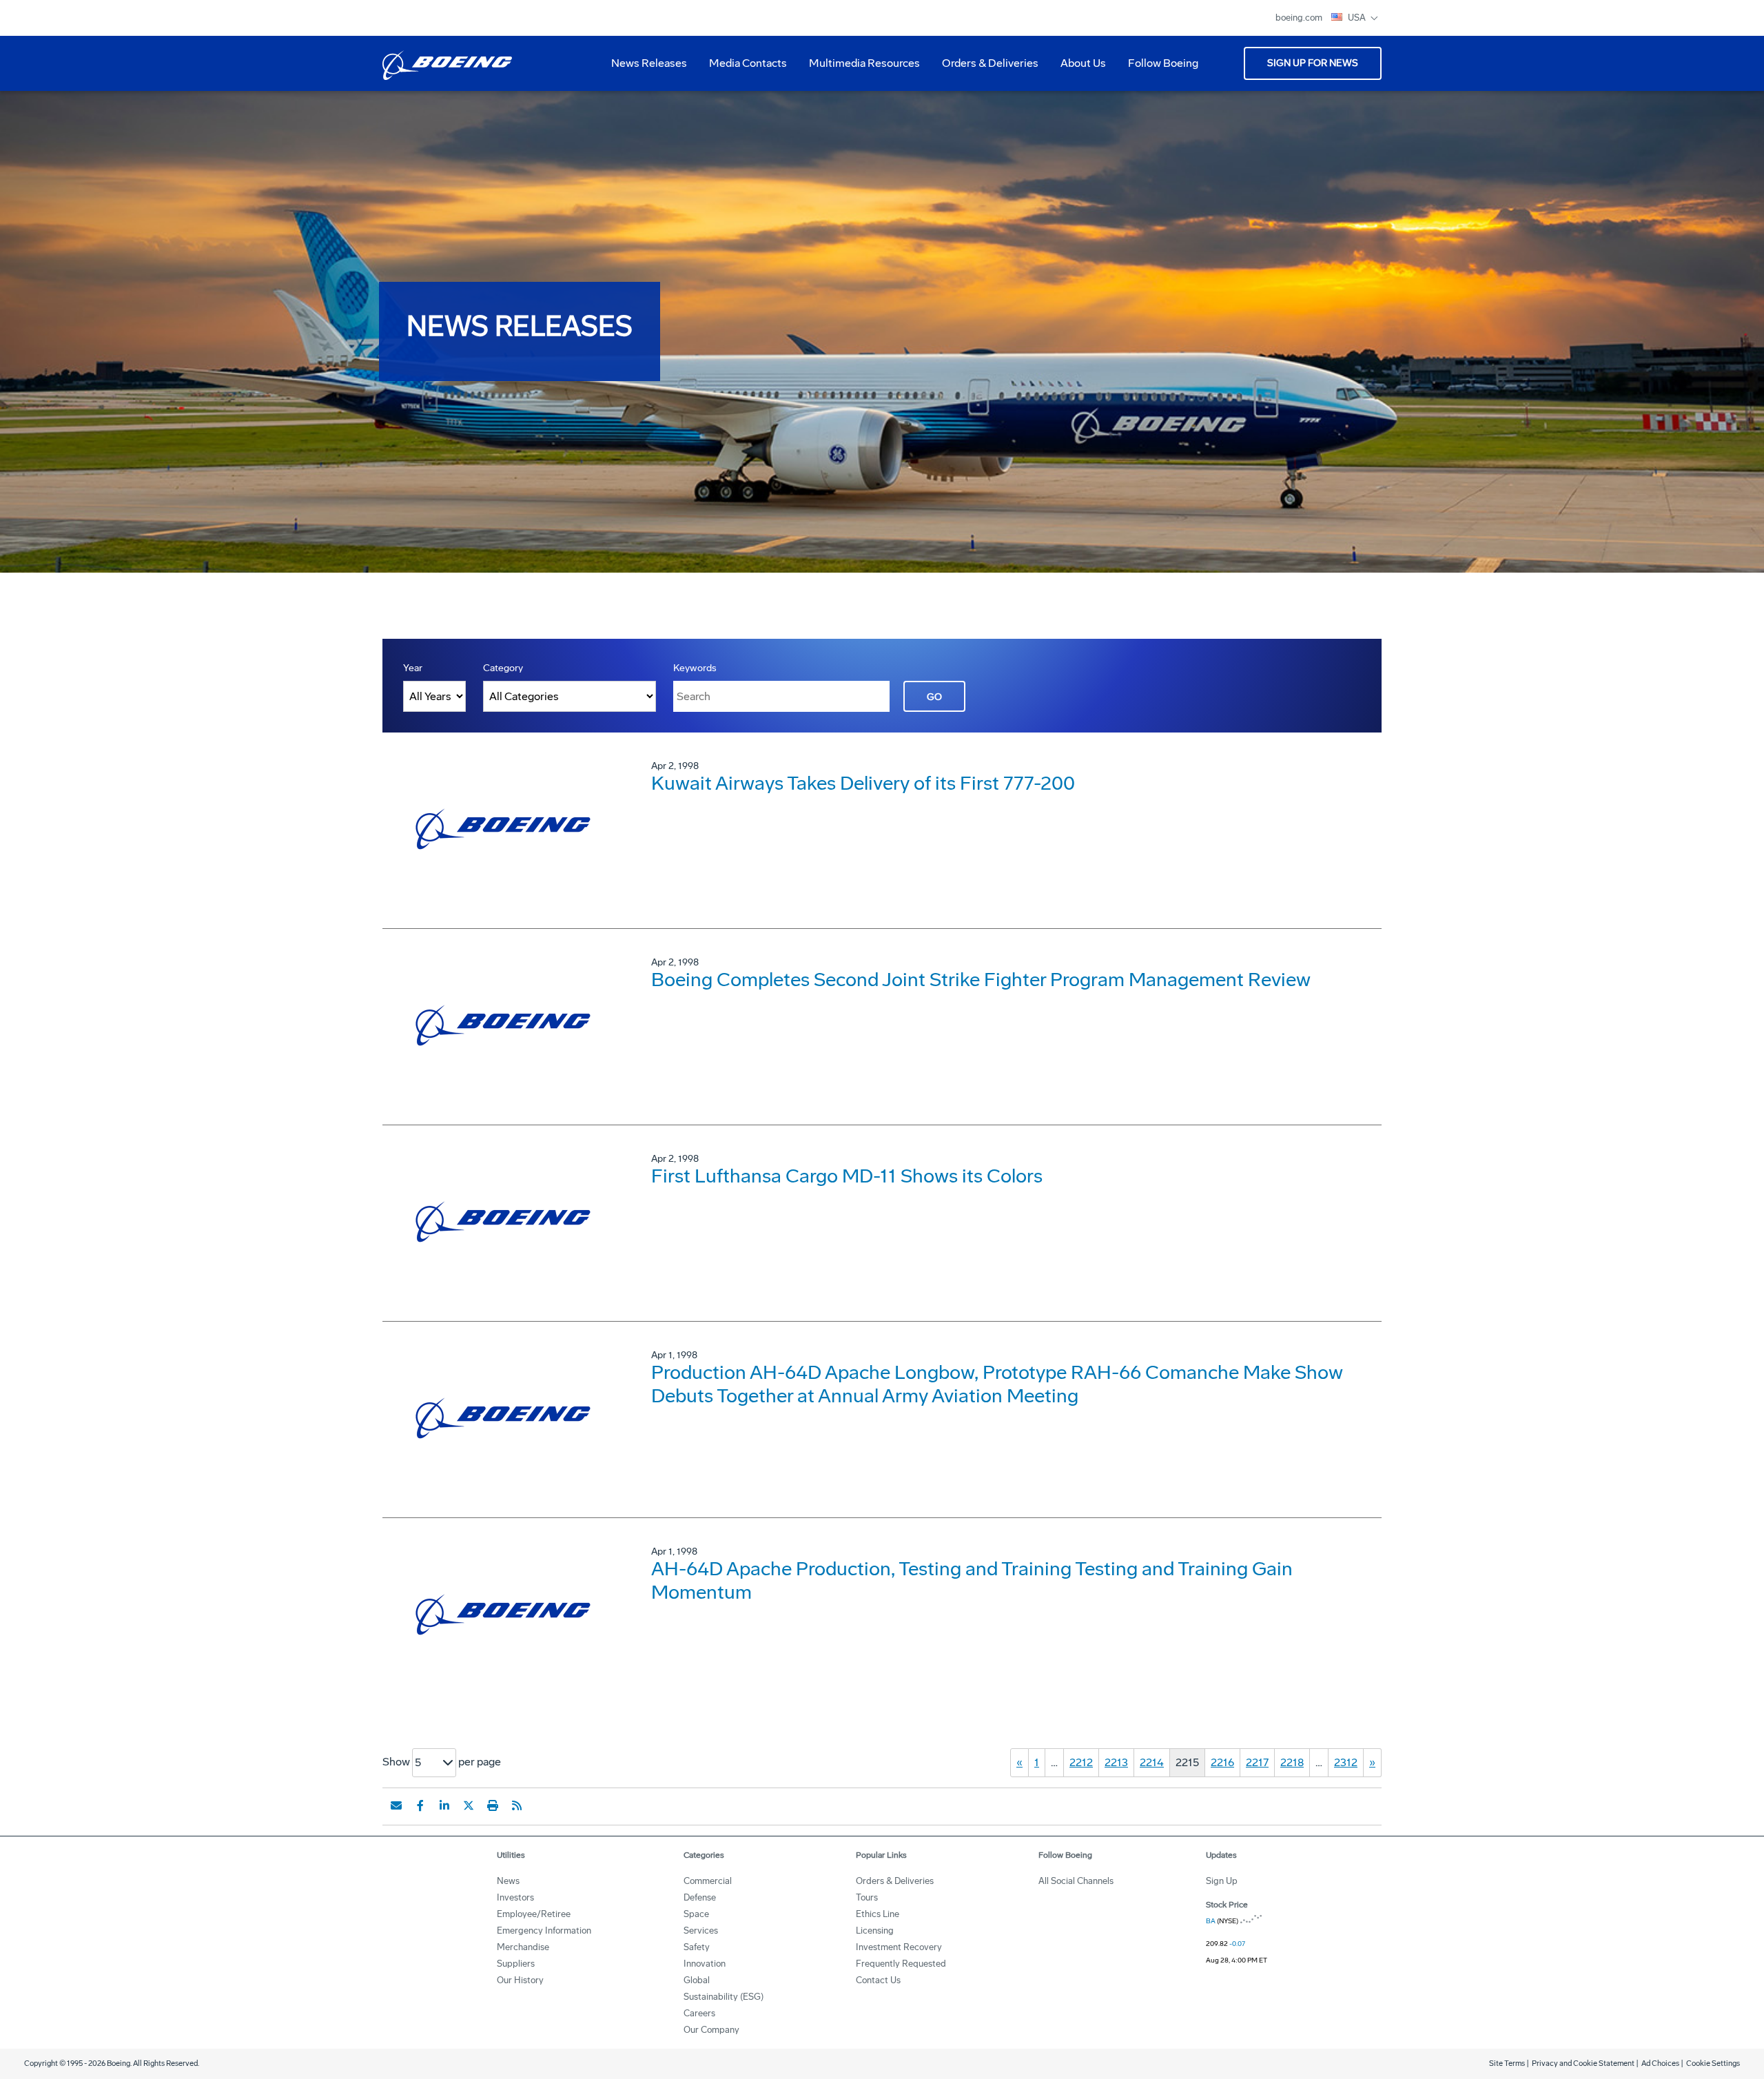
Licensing (875, 1931)
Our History (520, 1980)
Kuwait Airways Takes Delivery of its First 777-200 (863, 783)
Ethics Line (878, 1914)
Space (696, 1914)
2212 (1081, 1762)
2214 (1152, 1762)
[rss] (517, 1805)
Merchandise (523, 1947)
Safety (697, 1947)
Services (701, 1931)
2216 (1222, 1762)
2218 (1292, 1762)
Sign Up (1222, 1881)
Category (503, 668)
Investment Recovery (899, 1947)
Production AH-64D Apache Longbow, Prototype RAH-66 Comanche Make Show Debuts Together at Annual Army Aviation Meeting (997, 1384)
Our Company (711, 2030)
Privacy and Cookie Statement (1583, 2063)
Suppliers (516, 1964)
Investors (515, 1897)
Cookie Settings (1713, 2063)
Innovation (705, 1964)
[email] (396, 1805)
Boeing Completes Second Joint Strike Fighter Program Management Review (981, 980)
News (508, 1881)
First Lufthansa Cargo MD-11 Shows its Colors (847, 1176)
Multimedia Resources (859, 68)
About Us (1078, 68)
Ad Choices (1660, 2063)
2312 (1346, 1762)
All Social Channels (1076, 1881)
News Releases (649, 63)
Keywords (695, 668)
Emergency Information (544, 1931)
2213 (1116, 1762)
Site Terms (1507, 2063)
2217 (1257, 1762)
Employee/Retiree (534, 1914)
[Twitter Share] (469, 1805)
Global (697, 1980)
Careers (699, 2013)
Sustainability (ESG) (724, 1997)
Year (413, 668)
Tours (867, 1897)
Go (934, 697)
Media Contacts (748, 63)
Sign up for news (1313, 63)
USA (1358, 18)
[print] (493, 1805)
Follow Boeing (1163, 63)
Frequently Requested (901, 1964)
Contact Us (878, 1980)
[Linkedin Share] (444, 1805)
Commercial (708, 1881)
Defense (700, 1897)
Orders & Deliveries (985, 68)
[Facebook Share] (420, 1805)
